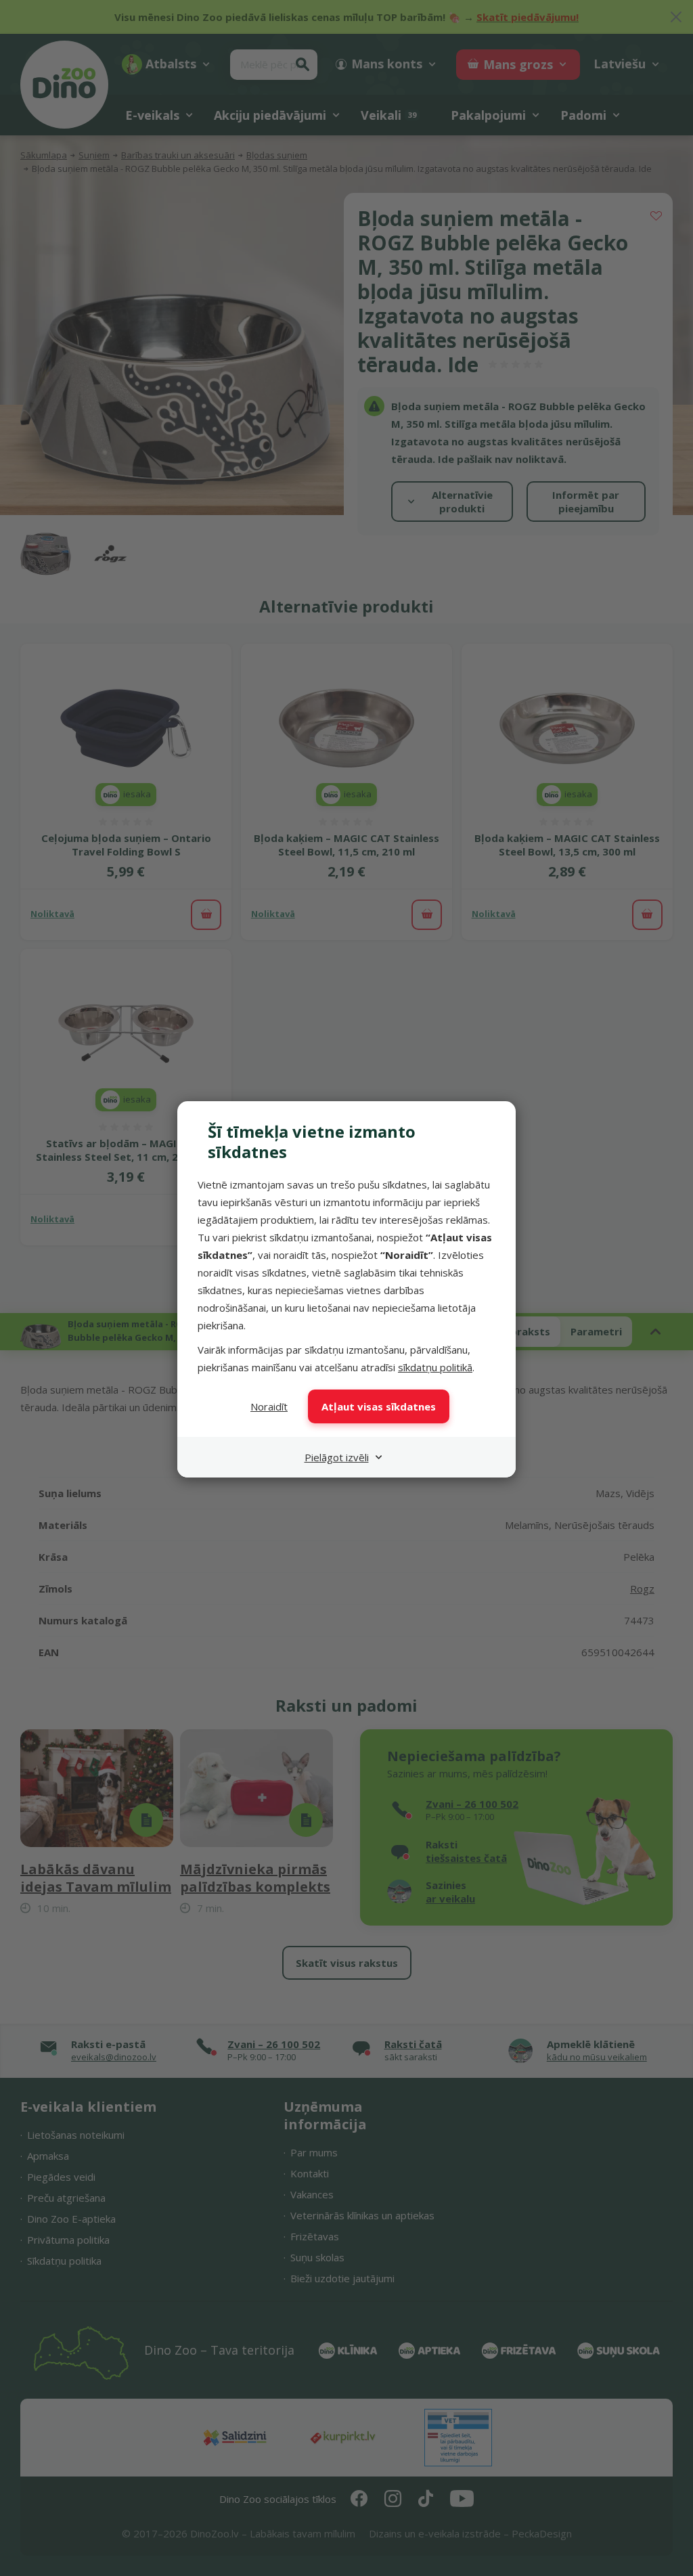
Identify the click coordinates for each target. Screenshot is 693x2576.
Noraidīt (269, 1406)
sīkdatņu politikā (435, 1367)
